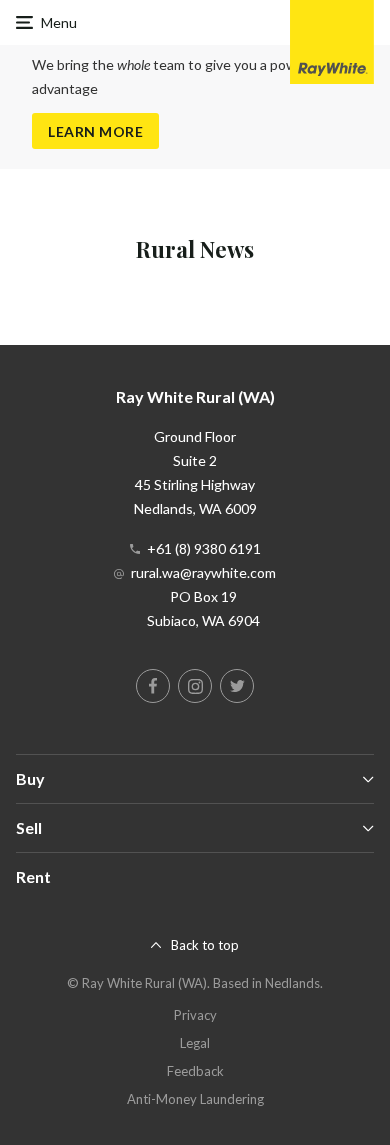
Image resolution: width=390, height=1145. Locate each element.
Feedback (195, 1071)
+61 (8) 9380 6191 (204, 548)
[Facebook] (153, 686)
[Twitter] (237, 686)
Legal (195, 1043)
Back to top (205, 945)
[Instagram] (195, 686)
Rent (33, 876)
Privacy (195, 1015)
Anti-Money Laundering (195, 1099)
